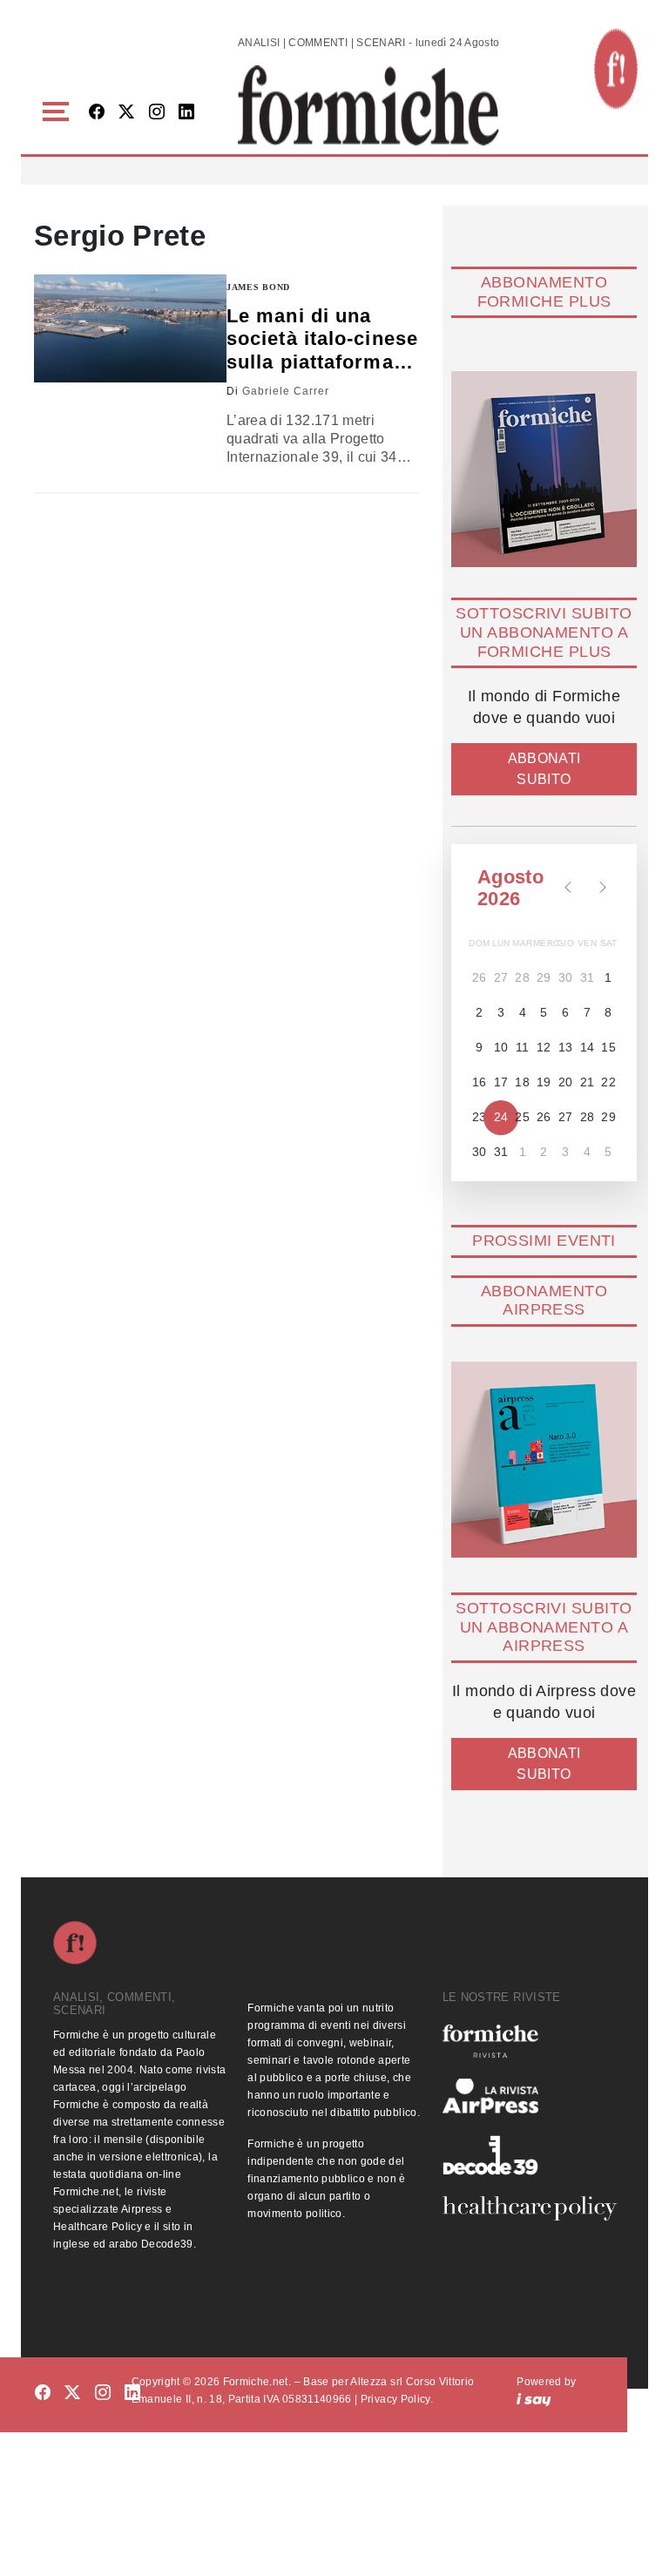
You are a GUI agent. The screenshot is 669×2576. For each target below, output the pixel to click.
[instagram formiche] (103, 2393)
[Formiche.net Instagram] (157, 113)
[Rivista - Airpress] (529, 2096)
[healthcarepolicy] (529, 2208)
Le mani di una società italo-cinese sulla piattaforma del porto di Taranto (322, 339)
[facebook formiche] (43, 2393)
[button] (59, 112)
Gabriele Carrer (286, 391)
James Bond (258, 287)
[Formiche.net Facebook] (97, 113)
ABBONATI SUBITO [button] (544, 769)
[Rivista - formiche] (529, 2041)
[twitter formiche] (72, 2393)
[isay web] (534, 2399)
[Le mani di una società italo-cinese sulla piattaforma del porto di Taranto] (130, 328)
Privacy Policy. (397, 2399)
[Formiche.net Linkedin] (186, 113)
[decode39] (529, 2154)
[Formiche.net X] (126, 113)
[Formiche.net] (616, 69)
